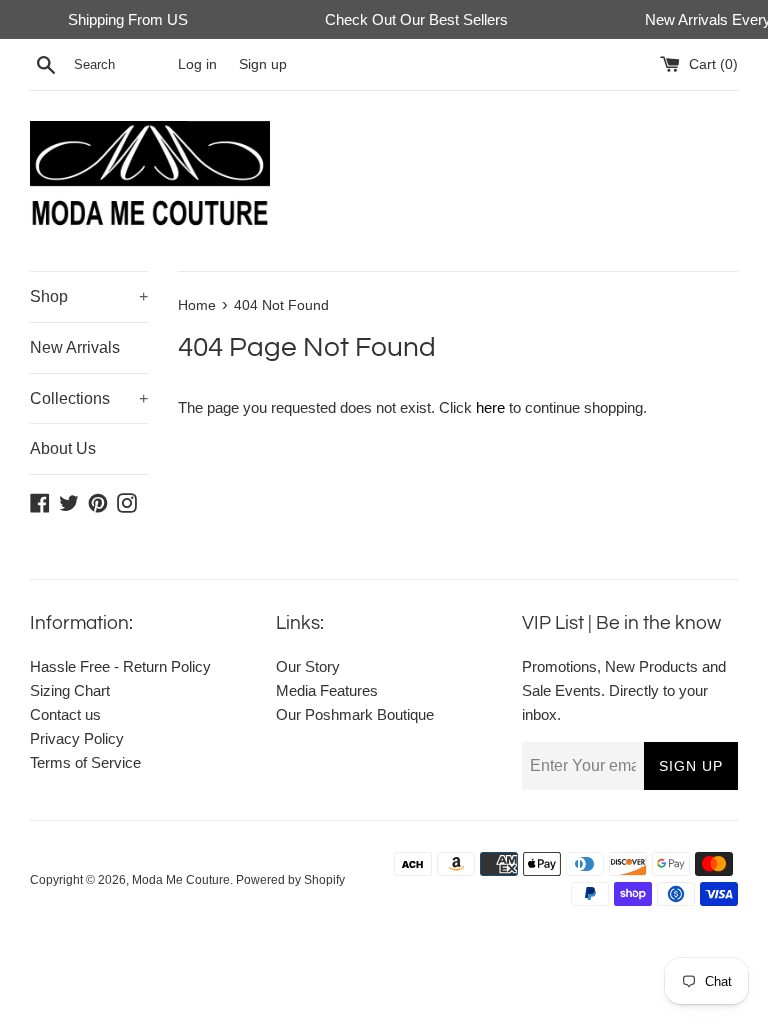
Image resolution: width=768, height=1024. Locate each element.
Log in (197, 64)
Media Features (327, 690)
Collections (89, 398)
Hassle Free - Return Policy (120, 666)
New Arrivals (75, 347)
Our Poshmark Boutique (355, 714)
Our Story (308, 666)
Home (197, 305)
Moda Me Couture (181, 880)
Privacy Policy (77, 738)
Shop (89, 296)
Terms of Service (85, 762)
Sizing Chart (70, 690)
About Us (63, 448)
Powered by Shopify (290, 880)
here (490, 407)
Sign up (263, 64)
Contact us (65, 714)
